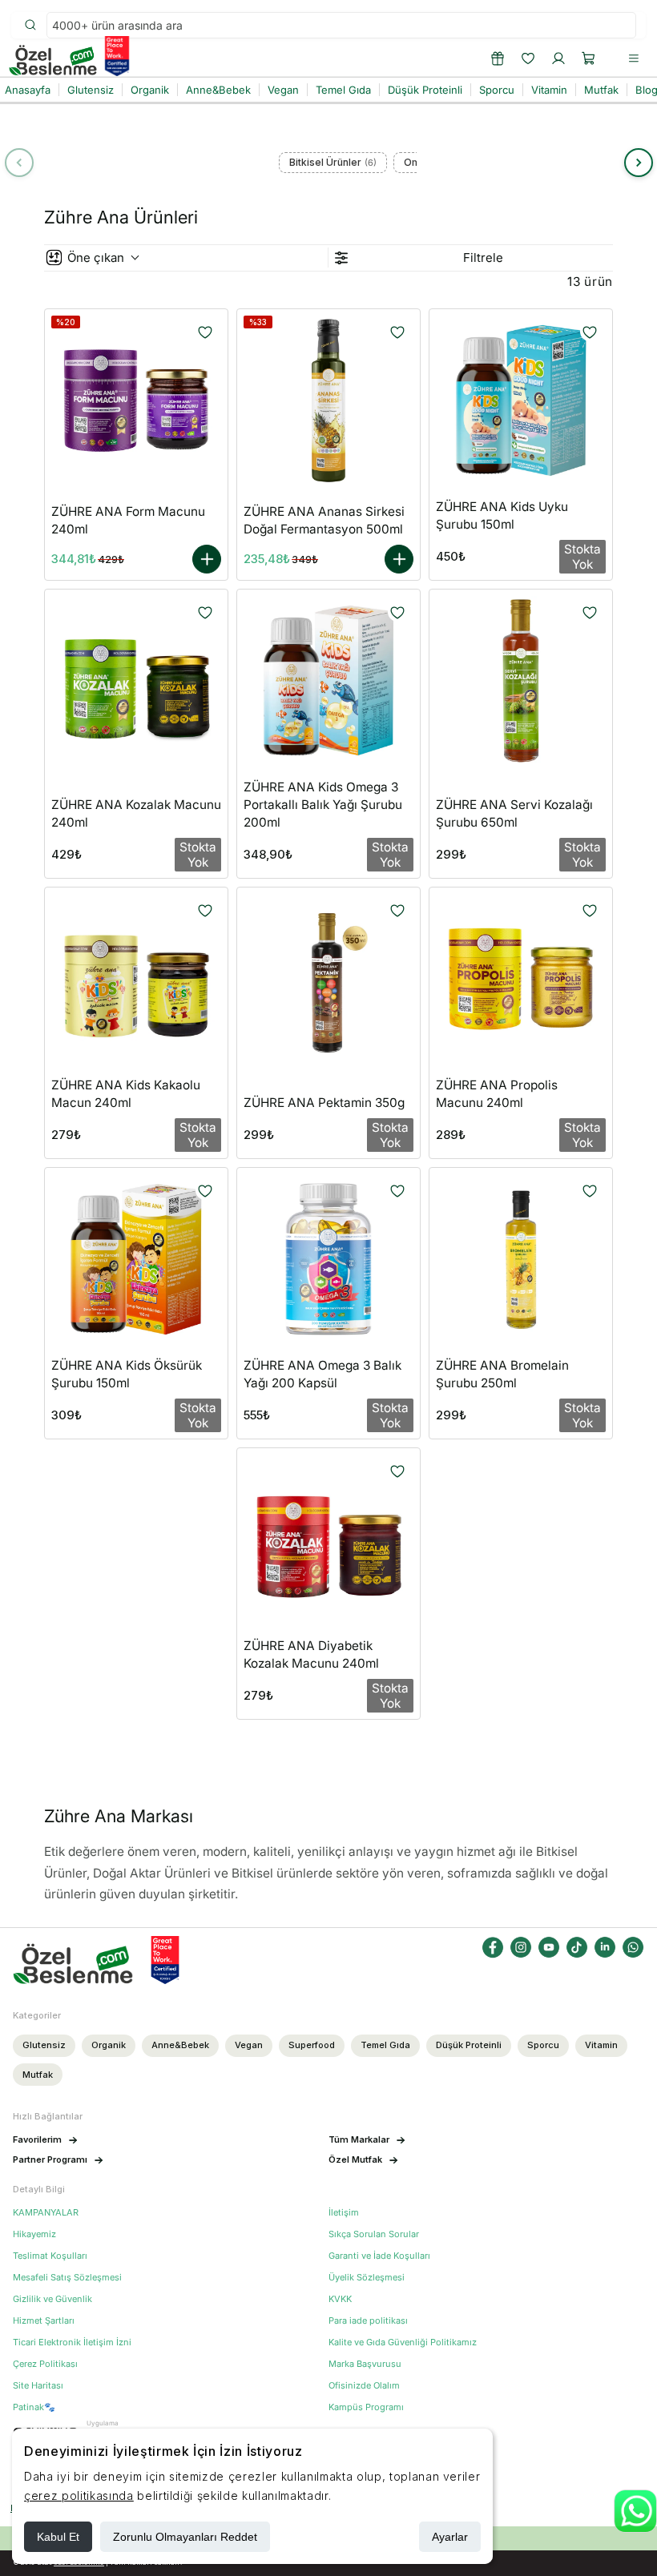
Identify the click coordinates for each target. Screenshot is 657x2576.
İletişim (344, 2213)
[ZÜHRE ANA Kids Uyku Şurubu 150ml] (521, 400)
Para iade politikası (368, 2321)
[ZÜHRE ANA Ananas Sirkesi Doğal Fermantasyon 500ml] (328, 400)
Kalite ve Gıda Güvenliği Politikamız (403, 2343)
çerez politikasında (79, 2495)
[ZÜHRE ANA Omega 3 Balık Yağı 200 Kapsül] (328, 1259)
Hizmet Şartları (44, 2321)
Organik (109, 2045)
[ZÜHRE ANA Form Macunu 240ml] (136, 400)
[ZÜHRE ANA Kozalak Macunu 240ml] (136, 681)
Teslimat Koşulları (50, 2256)
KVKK (340, 2299)
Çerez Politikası (45, 2364)
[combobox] (341, 25)
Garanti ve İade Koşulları (379, 2256)
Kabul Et (58, 2537)
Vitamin (601, 2045)
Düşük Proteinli (469, 2045)
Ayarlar (450, 2537)
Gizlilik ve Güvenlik (52, 2299)
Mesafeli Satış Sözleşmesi (67, 2278)
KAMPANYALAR (46, 2213)
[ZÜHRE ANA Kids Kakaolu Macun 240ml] (136, 979)
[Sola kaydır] (19, 163)
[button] (589, 58)
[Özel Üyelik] (498, 58)
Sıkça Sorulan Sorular (374, 2234)
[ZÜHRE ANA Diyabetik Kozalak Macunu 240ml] (328, 1540)
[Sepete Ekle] (207, 559)
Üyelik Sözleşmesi (367, 2278)
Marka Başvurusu (365, 2364)
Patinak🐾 (34, 2407)
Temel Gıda (385, 2045)
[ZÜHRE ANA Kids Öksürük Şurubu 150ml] (136, 1259)
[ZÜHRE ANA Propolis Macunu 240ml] (521, 979)
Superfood (312, 2045)
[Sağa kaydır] (639, 163)
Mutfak (38, 2075)
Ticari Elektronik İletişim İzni (72, 2343)
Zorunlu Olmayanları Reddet (185, 2537)
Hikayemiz (34, 2234)
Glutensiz (44, 2045)
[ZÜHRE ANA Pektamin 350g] (328, 979)
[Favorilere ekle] (205, 332)
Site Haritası (38, 2386)
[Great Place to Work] (117, 56)
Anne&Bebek (180, 2045)
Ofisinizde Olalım (364, 2386)
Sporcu (543, 2045)
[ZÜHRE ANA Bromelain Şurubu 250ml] (521, 1259)
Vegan (249, 2045)
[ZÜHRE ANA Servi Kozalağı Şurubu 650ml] (521, 681)
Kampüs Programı (366, 2407)
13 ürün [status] (590, 282)
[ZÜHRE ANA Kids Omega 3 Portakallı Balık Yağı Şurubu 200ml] (328, 681)
